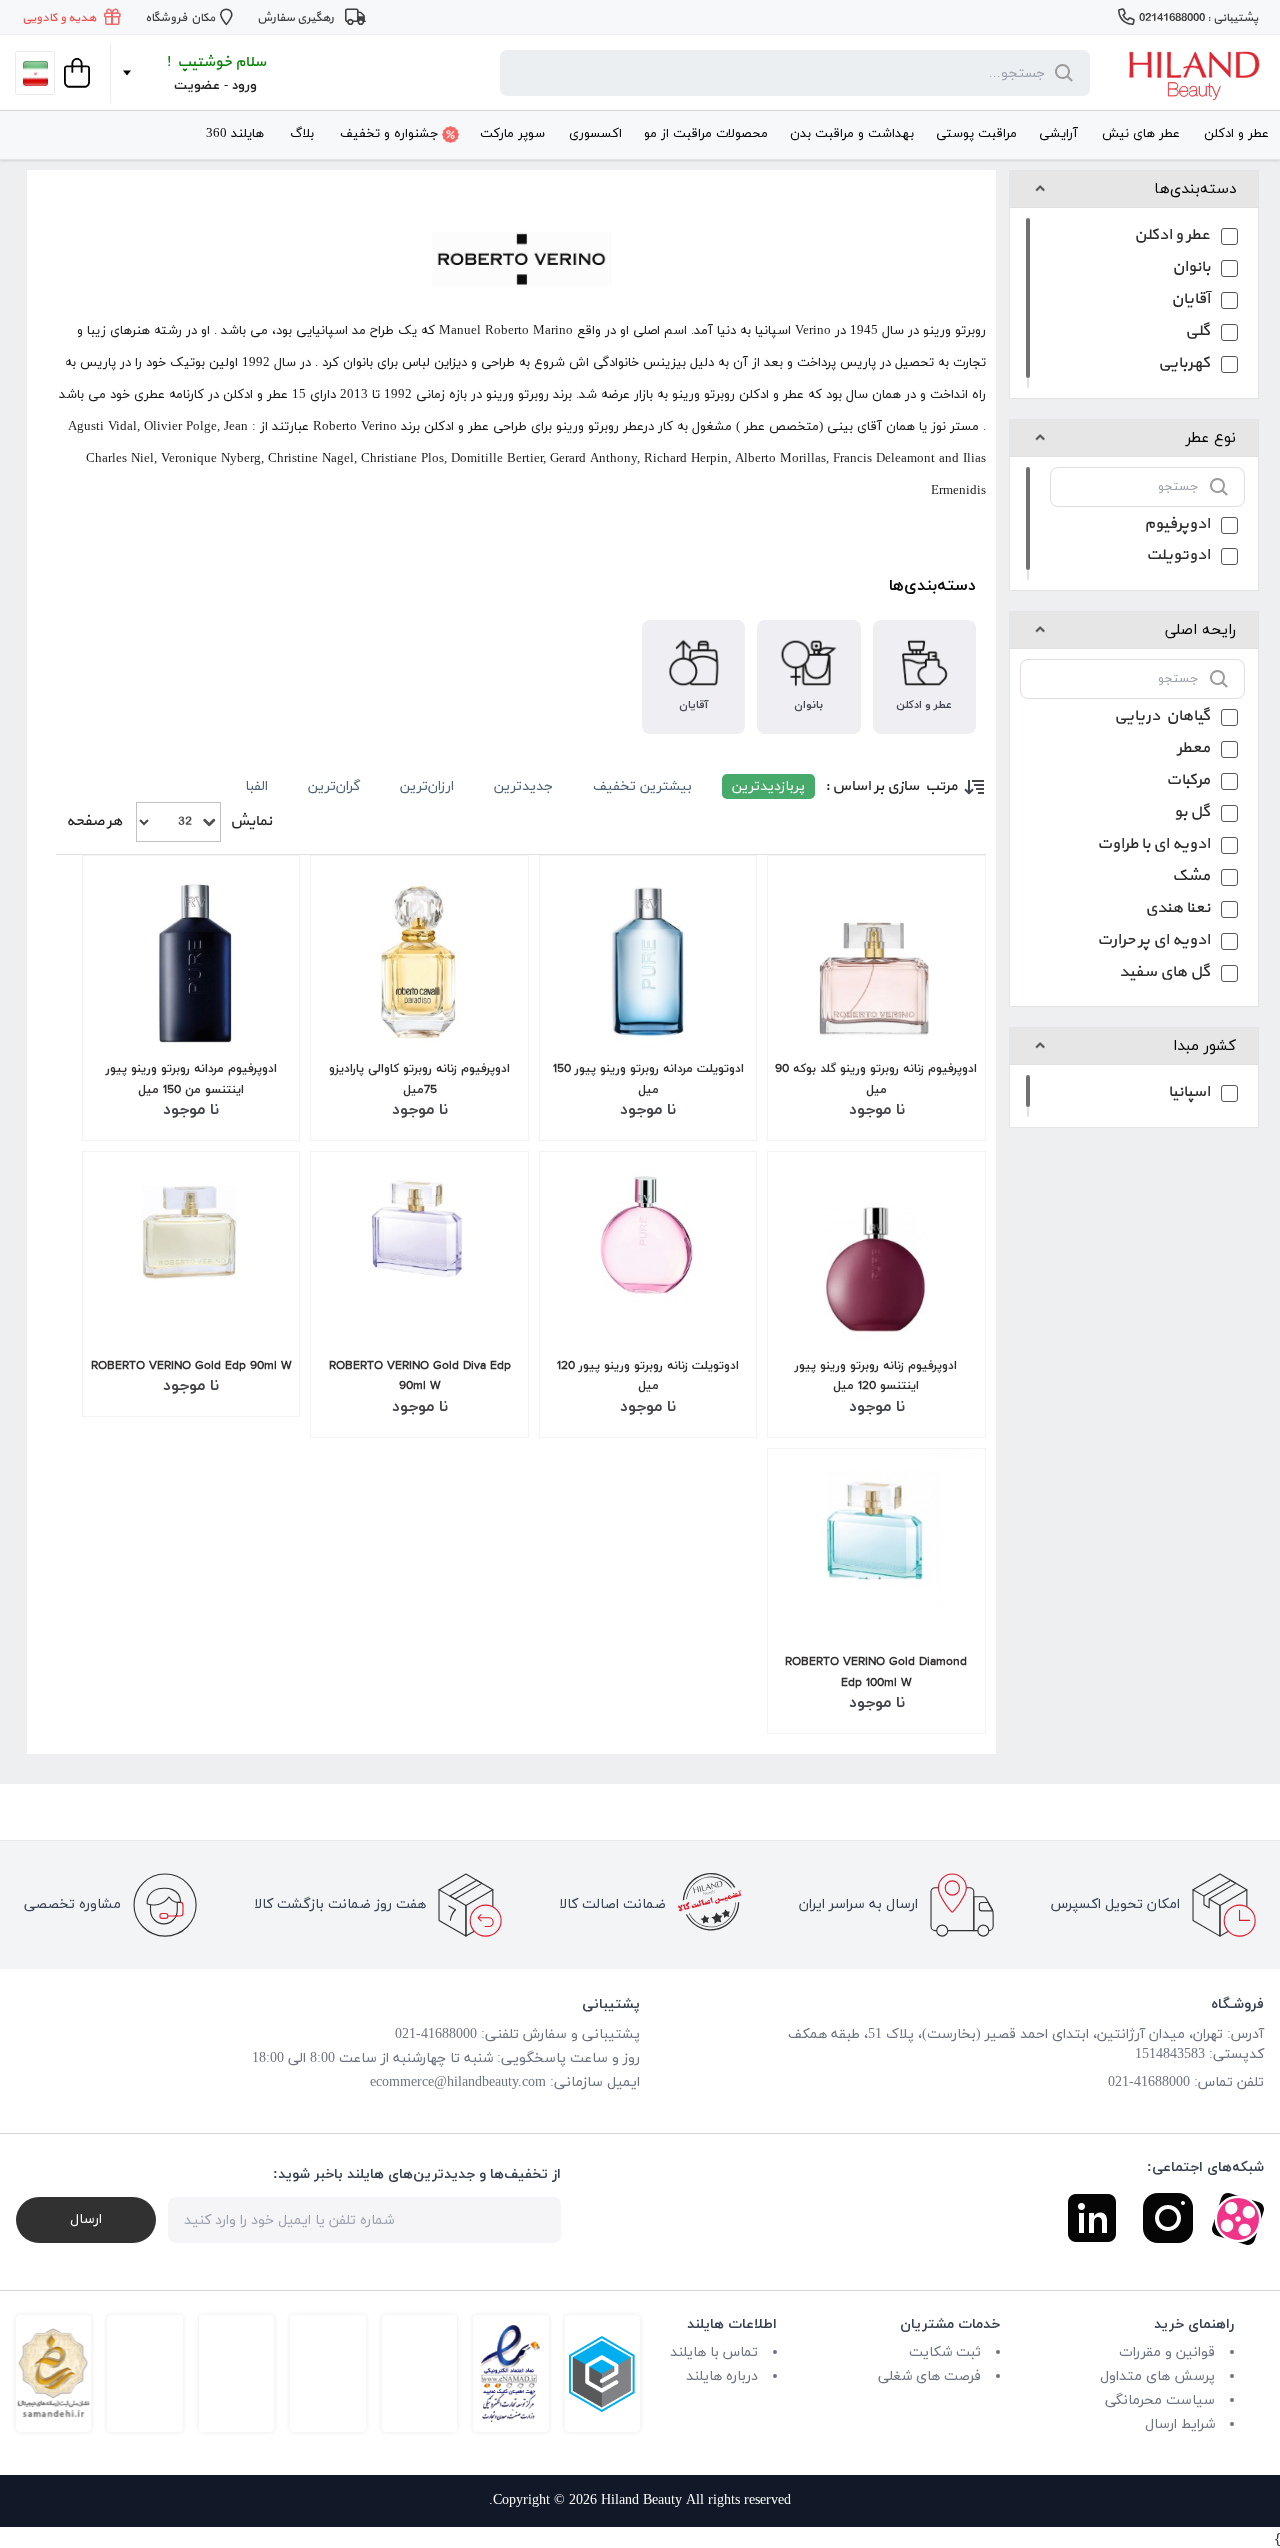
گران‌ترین (334, 786)
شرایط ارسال (1180, 2424)
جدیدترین (523, 786)
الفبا (256, 786)
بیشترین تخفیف (642, 786)
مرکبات (1188, 782)
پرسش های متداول (1157, 2376)
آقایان (1190, 301)
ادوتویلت (1178, 557)
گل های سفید (1164, 974)
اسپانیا (1189, 1094)
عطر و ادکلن (1172, 237)
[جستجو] (1060, 73)
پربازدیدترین (768, 786)
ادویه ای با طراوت (1153, 846)
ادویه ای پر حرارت (1153, 942)
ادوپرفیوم (1177, 526)
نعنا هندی (1177, 910)
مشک (1191, 878)
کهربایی (1184, 365)
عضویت (197, 86)
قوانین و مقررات (1167, 2352)
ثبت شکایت (945, 2352)
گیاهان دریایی (1162, 718)
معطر (1193, 750)
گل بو (1192, 814)
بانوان (1191, 269)
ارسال (86, 2219)
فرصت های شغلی (929, 2376)
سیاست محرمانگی (1160, 2400)
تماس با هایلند (714, 2352)
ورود (244, 86)
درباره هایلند (722, 2376)
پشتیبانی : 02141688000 (1198, 18)
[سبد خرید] (75, 73)
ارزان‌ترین (427, 786)
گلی (1197, 333)
